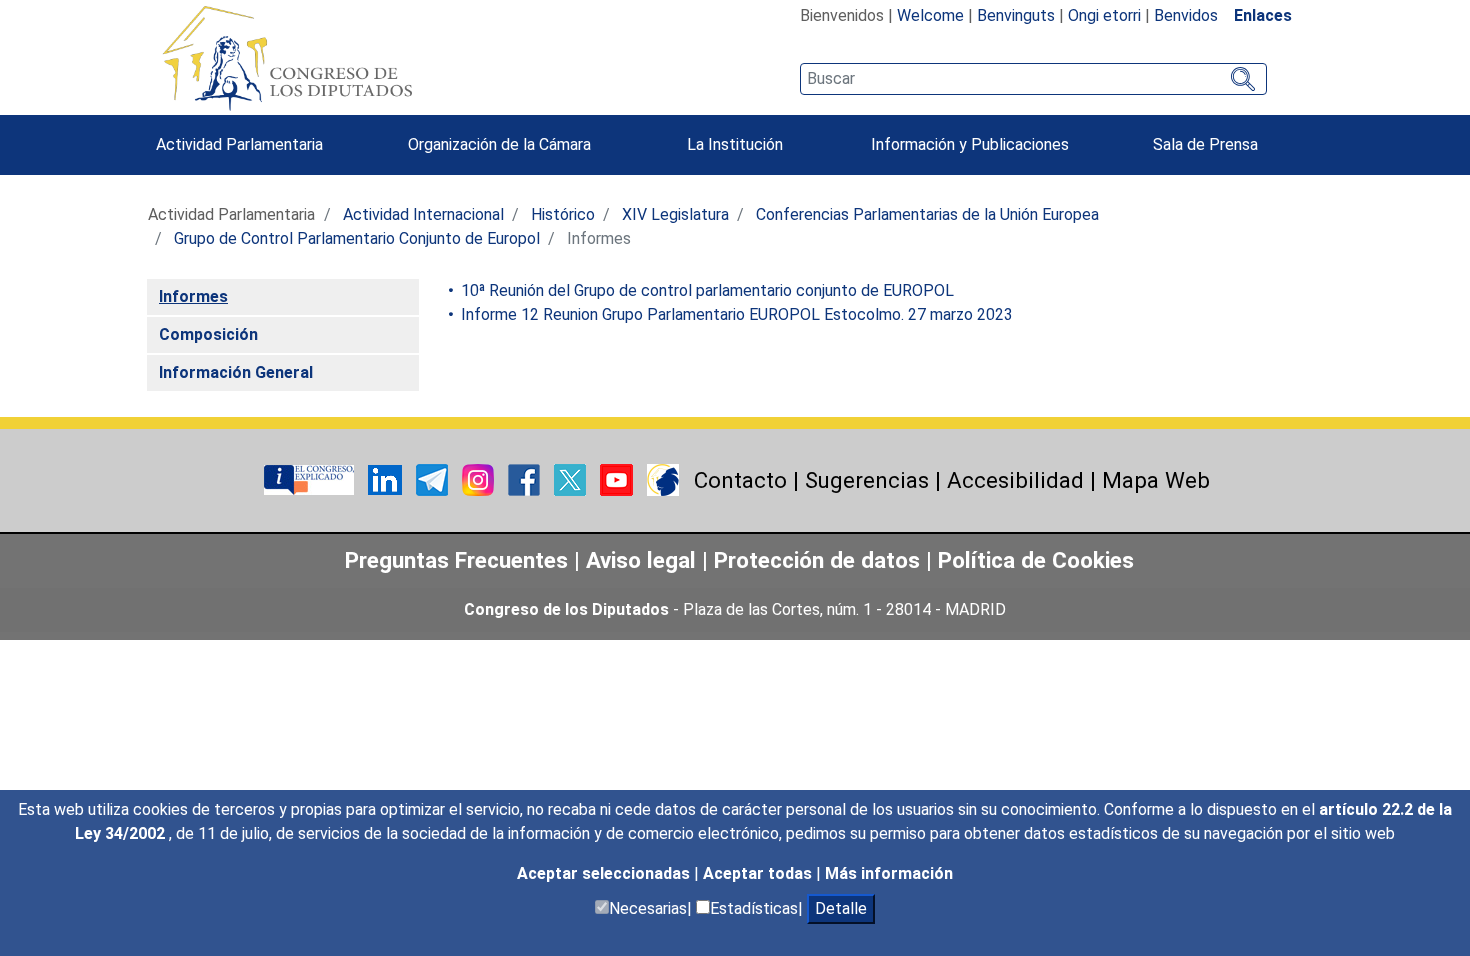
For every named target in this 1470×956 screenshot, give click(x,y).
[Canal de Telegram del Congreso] (434, 478)
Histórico (563, 214)
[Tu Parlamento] (311, 478)
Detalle (841, 908)
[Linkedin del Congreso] (387, 478)
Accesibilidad (1015, 480)
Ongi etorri (1104, 15)
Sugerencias (867, 480)
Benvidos (1186, 15)
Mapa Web (1156, 480)
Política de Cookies (1036, 560)
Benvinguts (1016, 15)
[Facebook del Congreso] (526, 478)
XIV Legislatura (675, 214)
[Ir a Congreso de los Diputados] (287, 58)
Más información (889, 873)
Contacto (740, 480)
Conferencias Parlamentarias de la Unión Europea (927, 214)
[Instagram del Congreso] (480, 478)
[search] (1033, 79)
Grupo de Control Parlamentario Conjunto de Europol (357, 238)
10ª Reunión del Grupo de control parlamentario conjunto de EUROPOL (705, 290)
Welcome (930, 15)
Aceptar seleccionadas (605, 873)
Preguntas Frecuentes (456, 560)
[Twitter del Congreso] (572, 478)
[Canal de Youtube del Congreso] (618, 478)
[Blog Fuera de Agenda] (663, 478)
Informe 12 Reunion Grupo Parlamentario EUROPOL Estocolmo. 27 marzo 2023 (735, 314)
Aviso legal (644, 560)
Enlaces (1263, 15)
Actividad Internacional (423, 214)
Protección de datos (817, 560)
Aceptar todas (759, 873)
